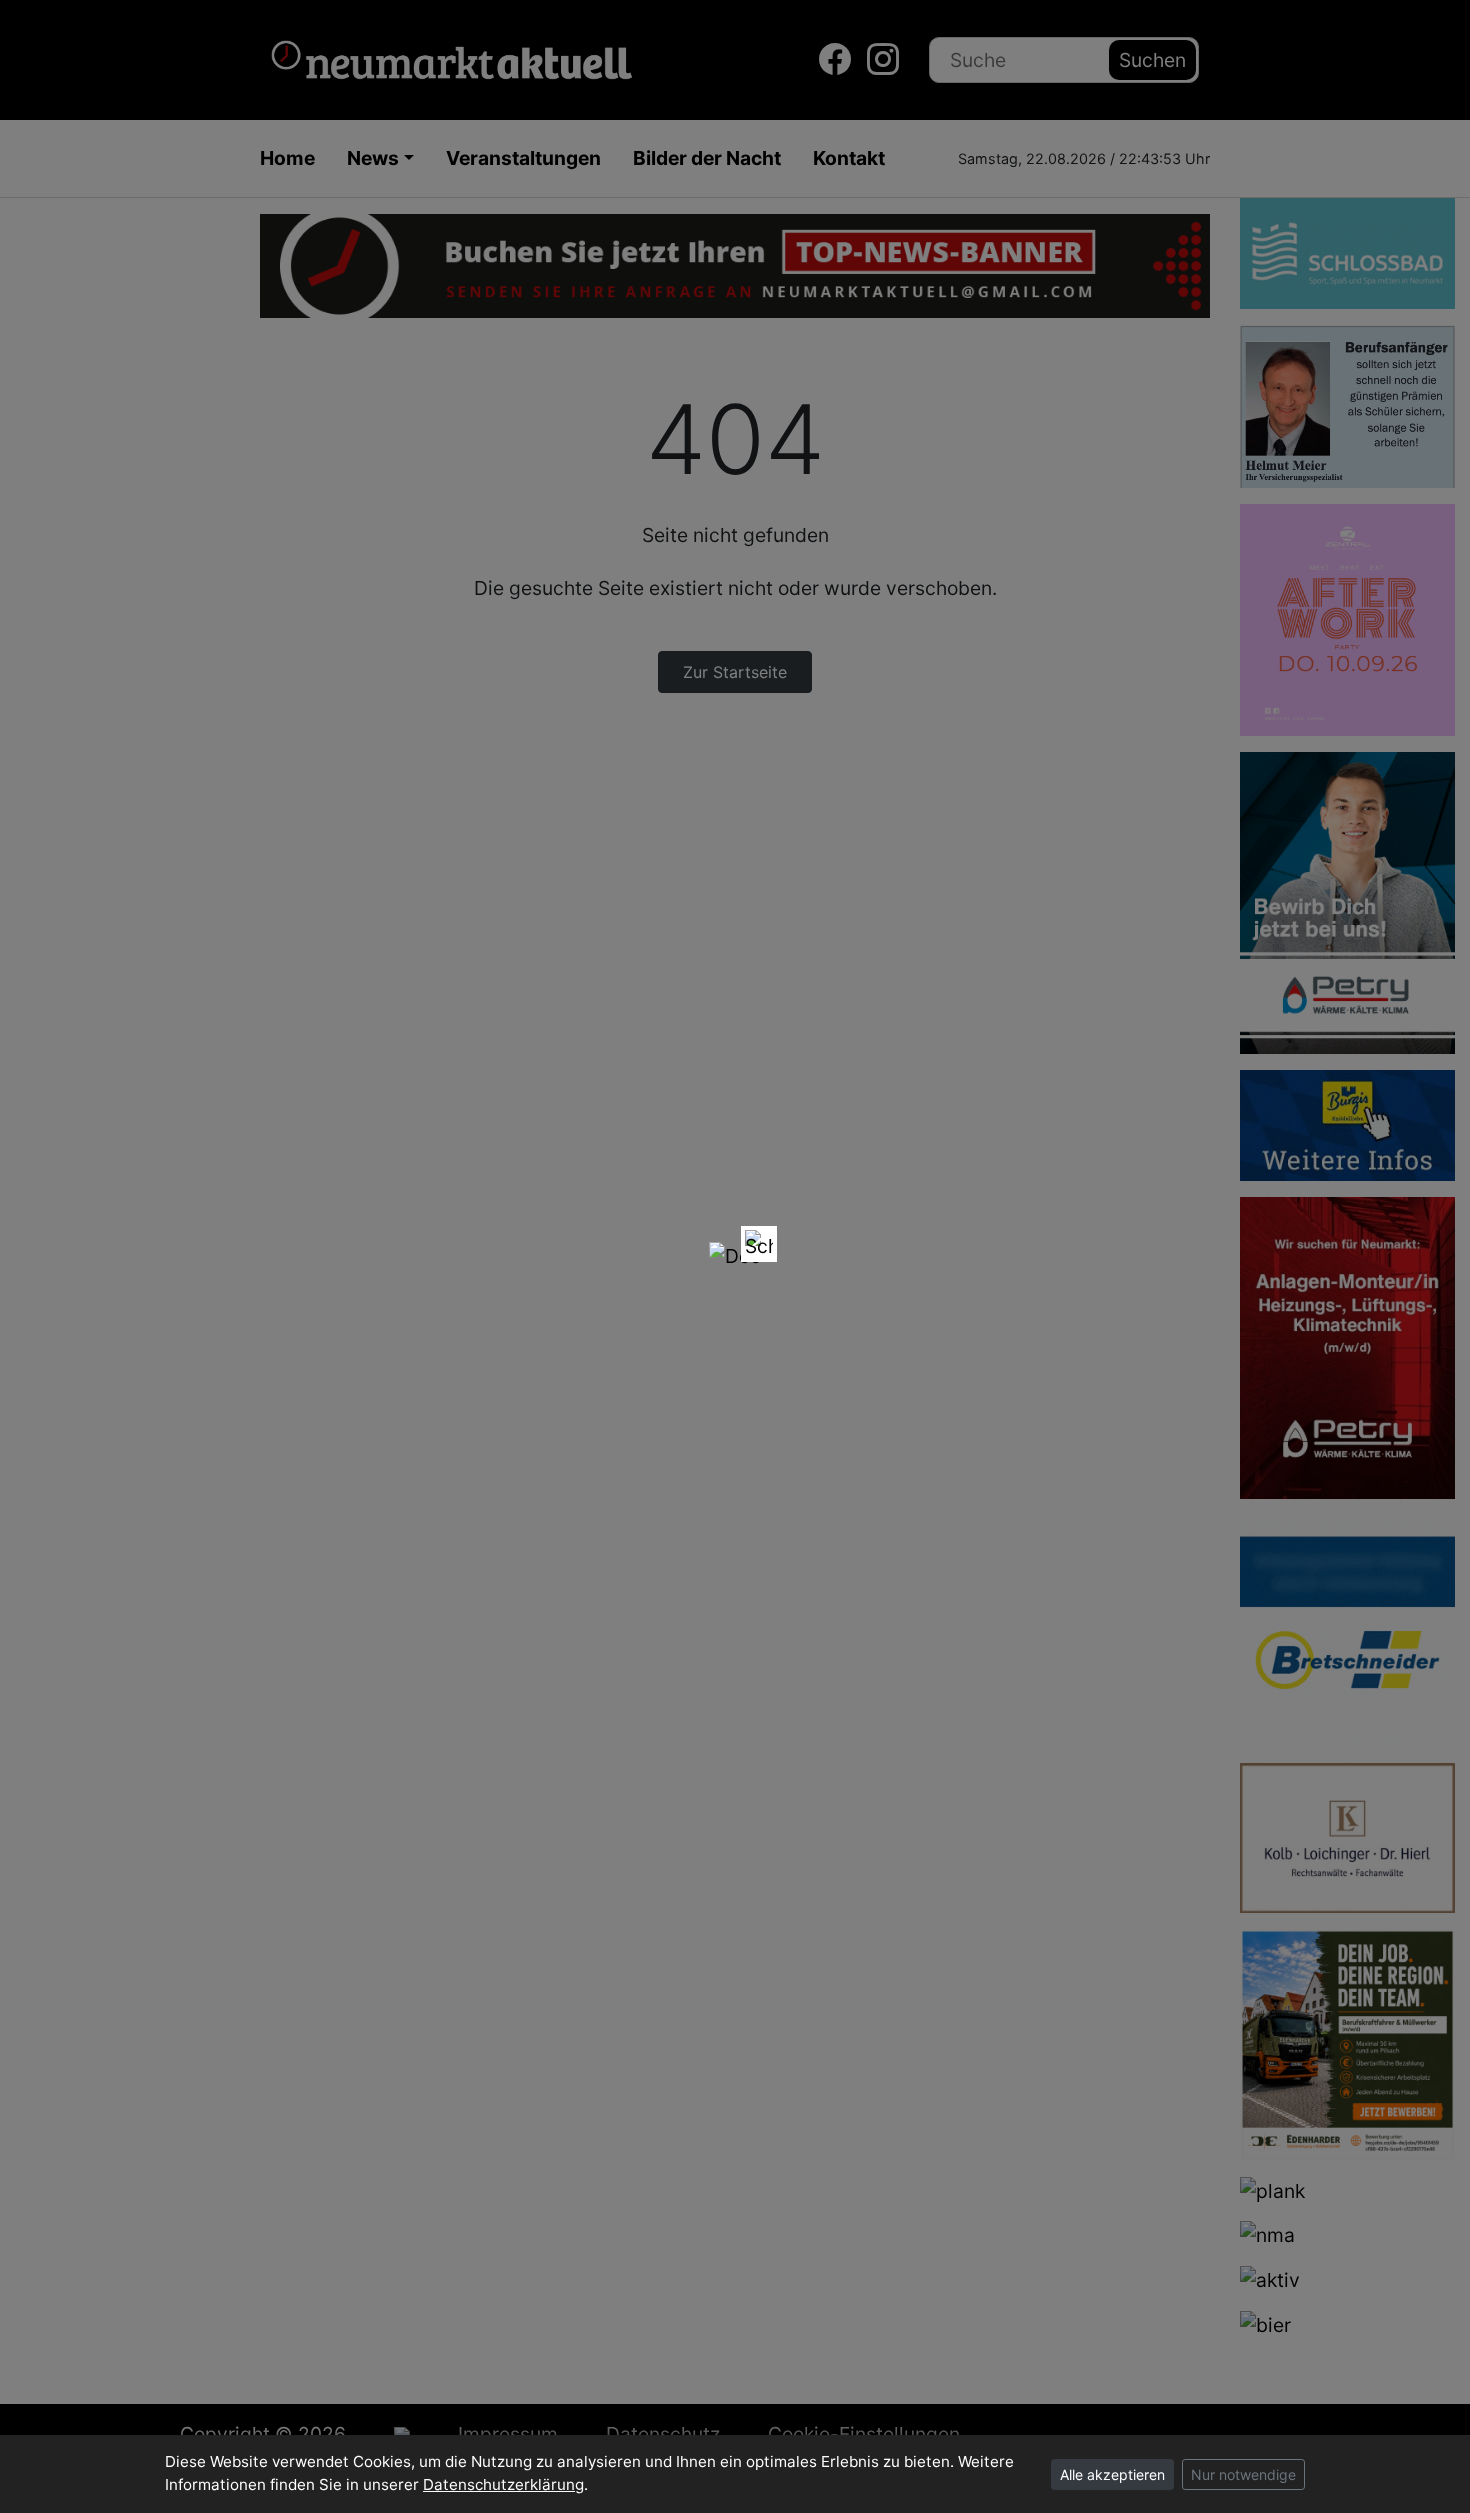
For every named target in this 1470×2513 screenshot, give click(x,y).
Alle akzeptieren (1112, 2474)
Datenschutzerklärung (503, 2484)
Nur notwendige (1243, 2474)
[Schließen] (759, 1244)
